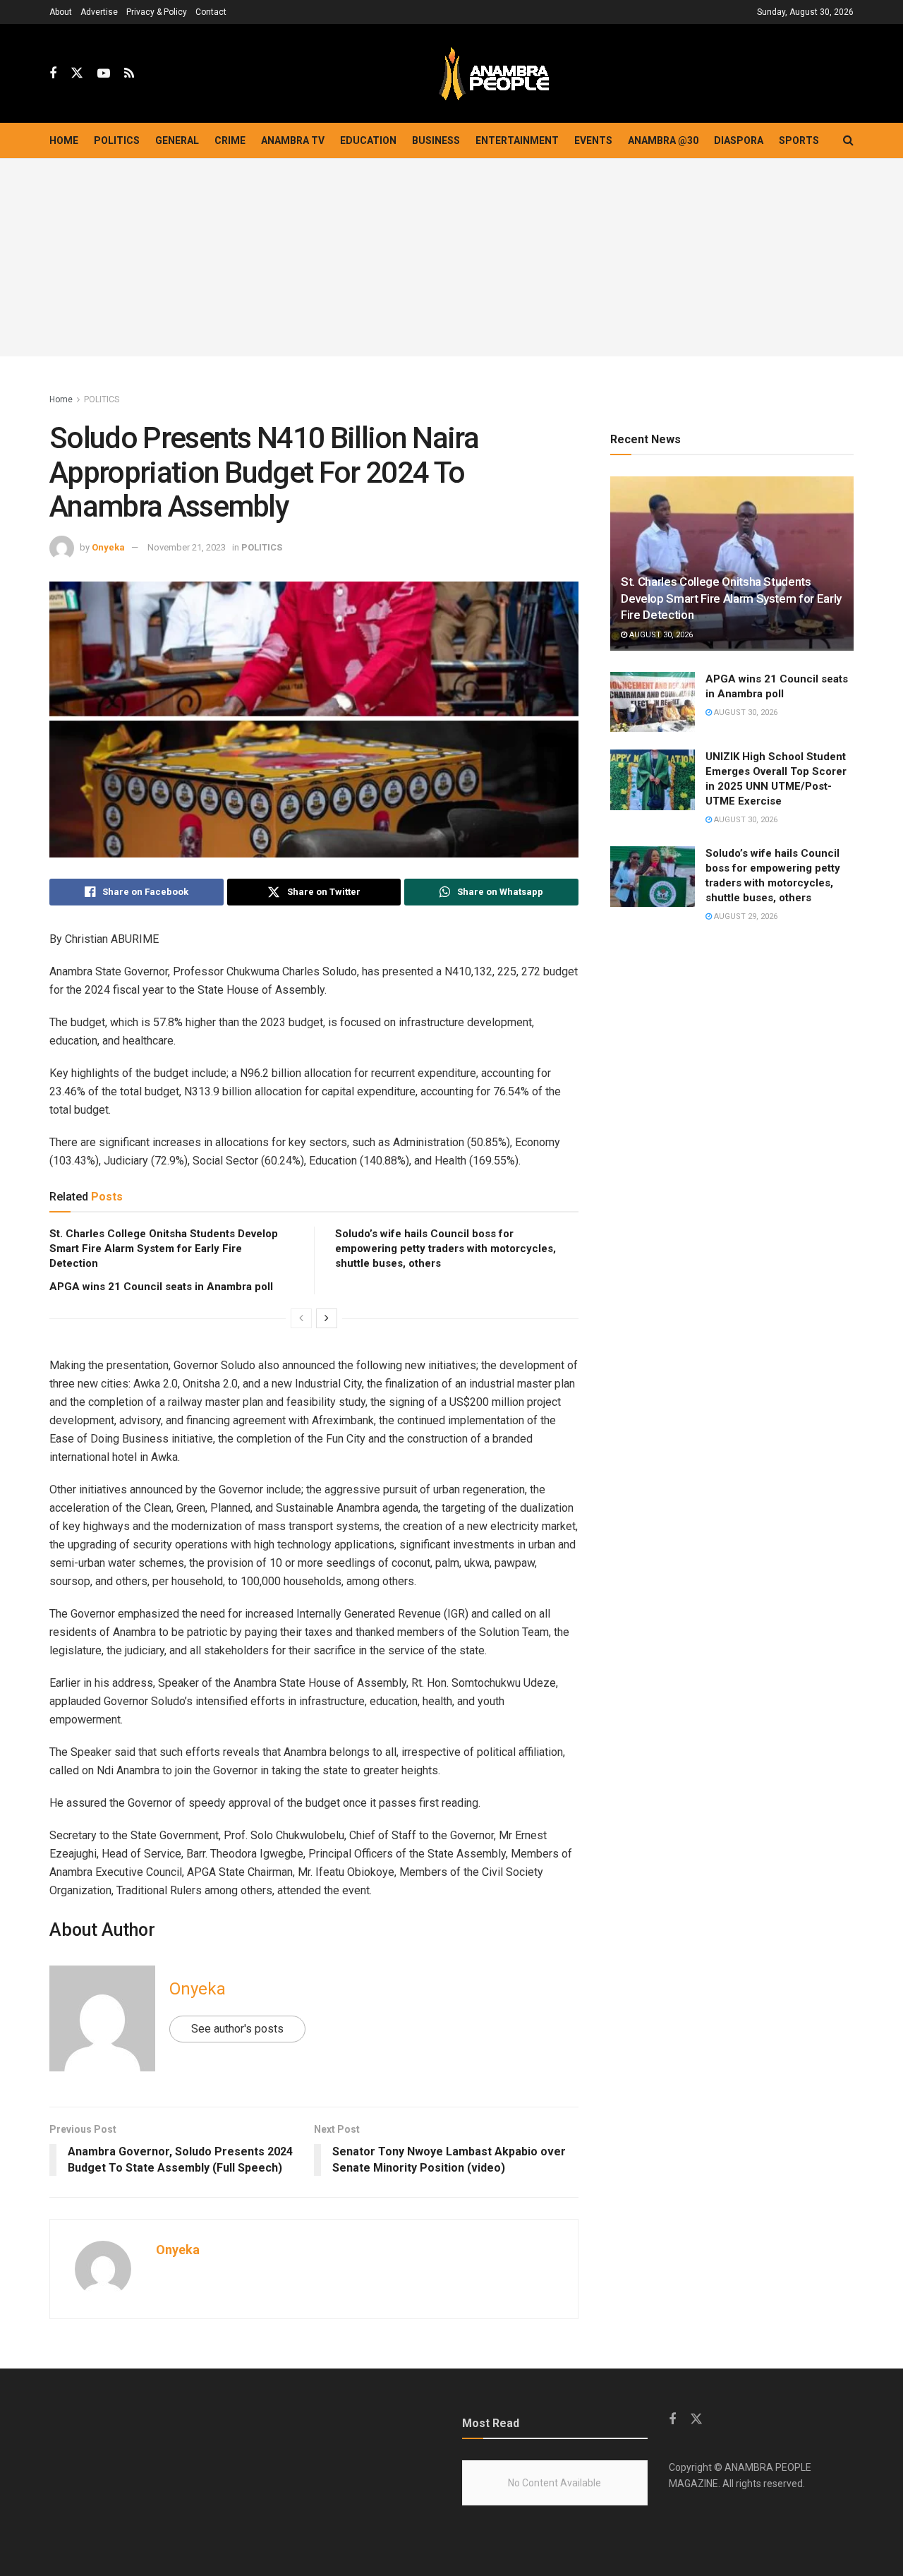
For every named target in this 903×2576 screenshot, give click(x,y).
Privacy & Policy (157, 12)
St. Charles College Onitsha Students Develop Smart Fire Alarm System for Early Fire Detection (164, 1248)
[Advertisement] (451, 258)
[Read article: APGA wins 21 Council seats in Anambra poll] (653, 702)
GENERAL (177, 140)
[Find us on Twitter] (77, 73)
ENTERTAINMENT (517, 140)
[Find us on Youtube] (104, 74)
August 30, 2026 (660, 635)
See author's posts (237, 2029)
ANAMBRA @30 (663, 140)
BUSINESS (436, 140)
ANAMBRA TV (293, 140)
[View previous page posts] (301, 1318)
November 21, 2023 (187, 547)
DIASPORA (739, 140)
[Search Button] (848, 140)
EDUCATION (368, 140)
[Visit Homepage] (494, 74)
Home (64, 140)
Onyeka (108, 547)
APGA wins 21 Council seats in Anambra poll (161, 1287)
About (61, 12)
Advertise (99, 12)
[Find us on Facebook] (53, 74)
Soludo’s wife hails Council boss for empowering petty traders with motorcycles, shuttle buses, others (446, 1248)
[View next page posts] (327, 1318)
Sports (799, 140)
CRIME (230, 140)
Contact (211, 12)
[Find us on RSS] (129, 74)
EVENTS (593, 140)
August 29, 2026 (745, 916)
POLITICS (117, 140)
